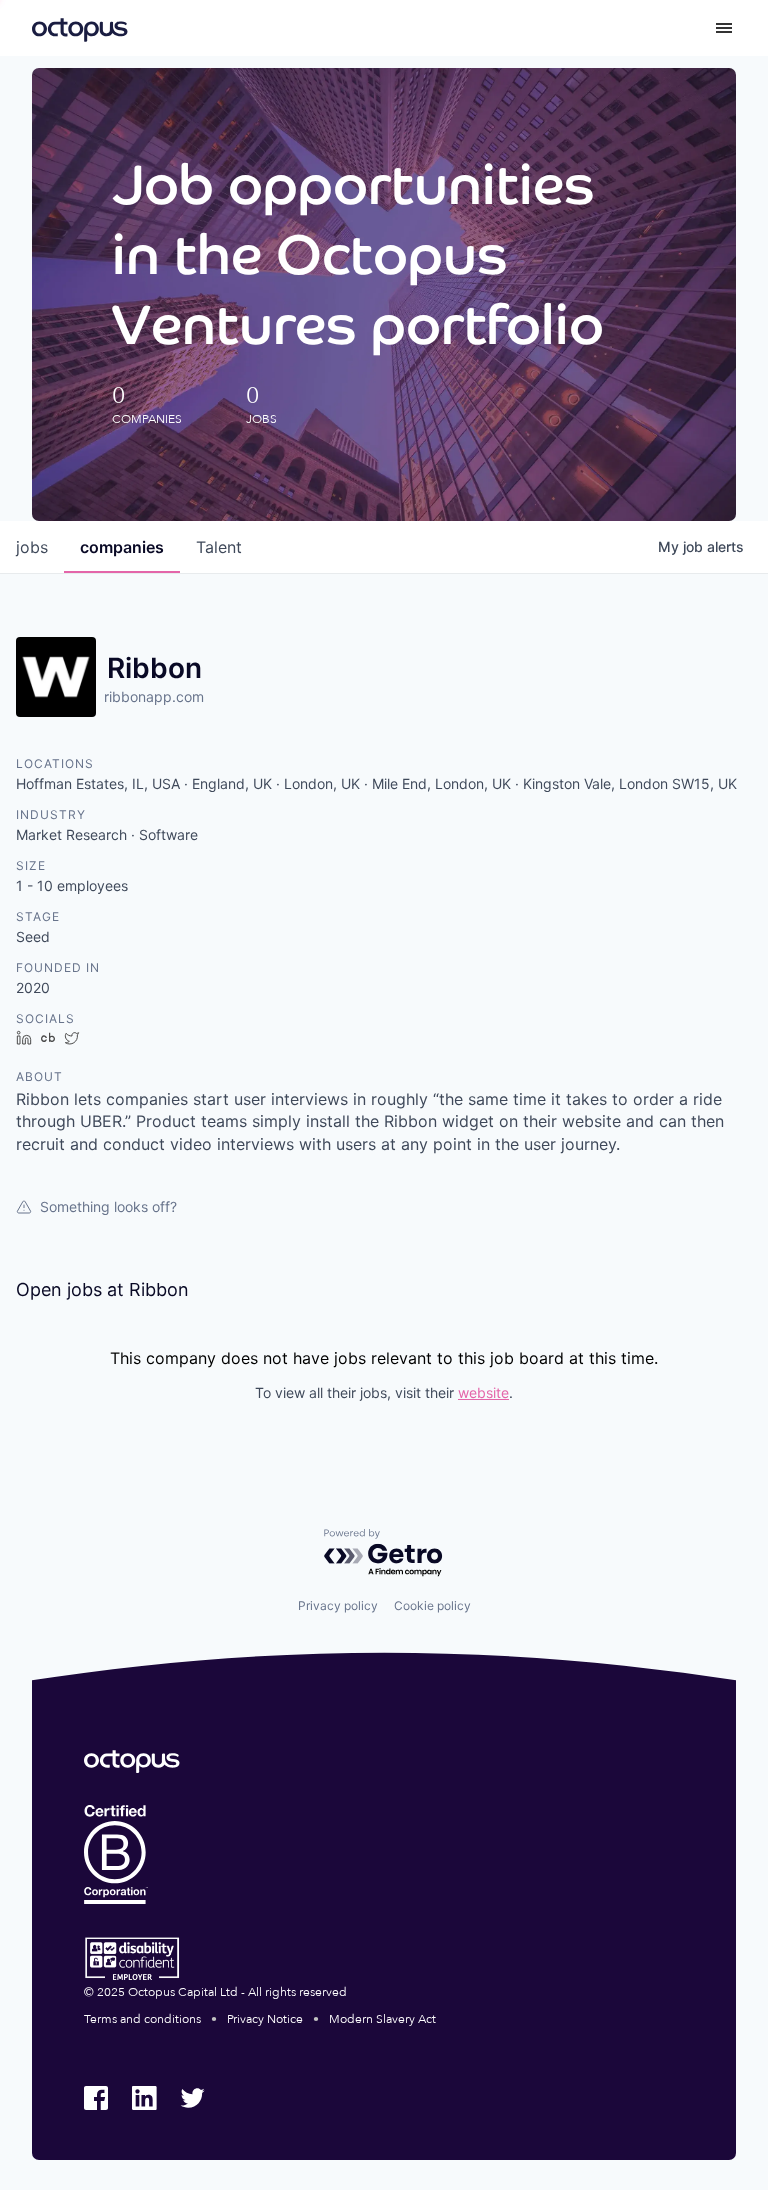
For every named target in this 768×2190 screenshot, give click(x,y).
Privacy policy (338, 1605)
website (483, 1392)
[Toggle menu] (724, 28)
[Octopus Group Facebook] (96, 2098)
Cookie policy (432, 1605)
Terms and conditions (142, 2019)
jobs (32, 547)
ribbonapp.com (154, 696)
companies (122, 547)
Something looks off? (108, 1206)
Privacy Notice (265, 2019)
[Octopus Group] (80, 28)
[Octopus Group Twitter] (192, 2098)
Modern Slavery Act (382, 2019)
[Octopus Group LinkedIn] (144, 2098)
